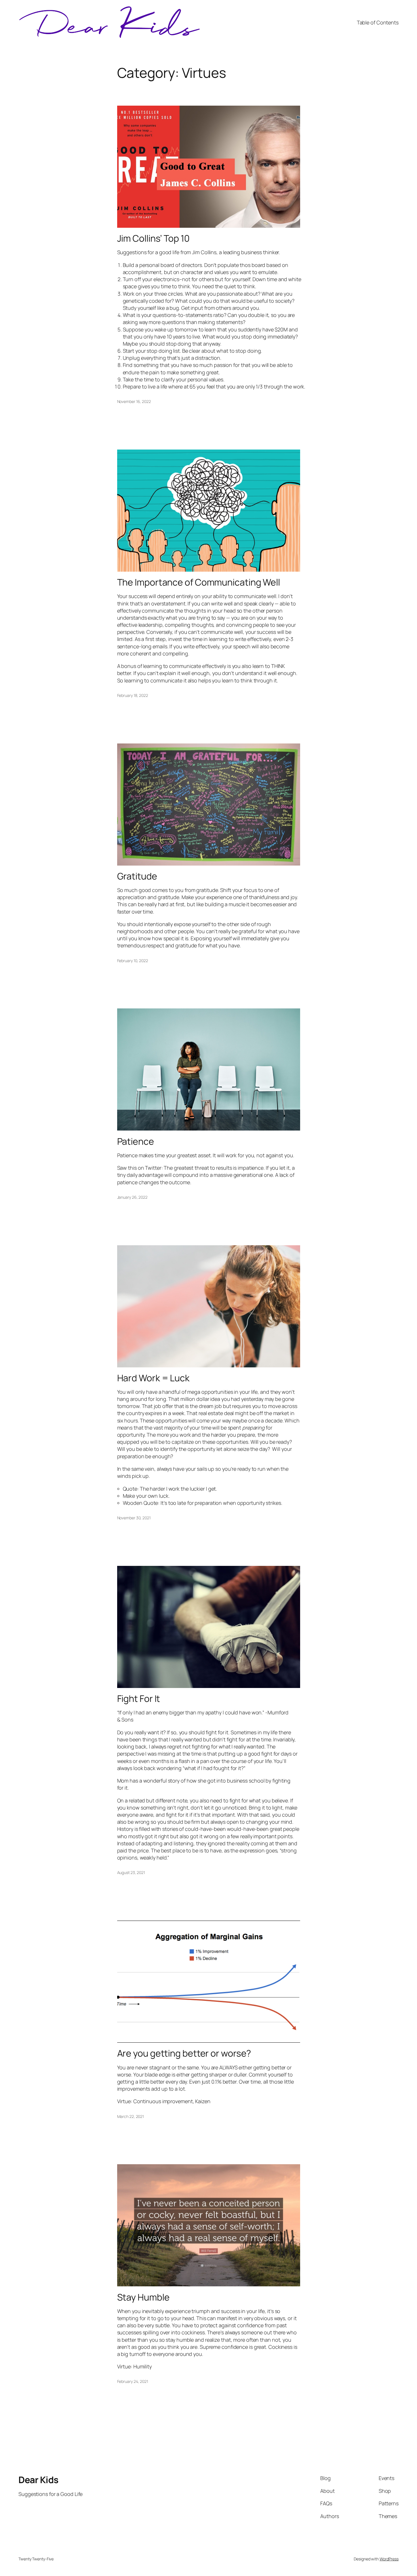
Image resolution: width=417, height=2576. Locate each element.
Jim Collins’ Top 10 (153, 238)
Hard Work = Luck (153, 1378)
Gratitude (137, 876)
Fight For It (139, 1698)
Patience (136, 1141)
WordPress (389, 2559)
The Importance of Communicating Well (199, 582)
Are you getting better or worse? (184, 2053)
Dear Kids (38, 2480)
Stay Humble (143, 2297)
